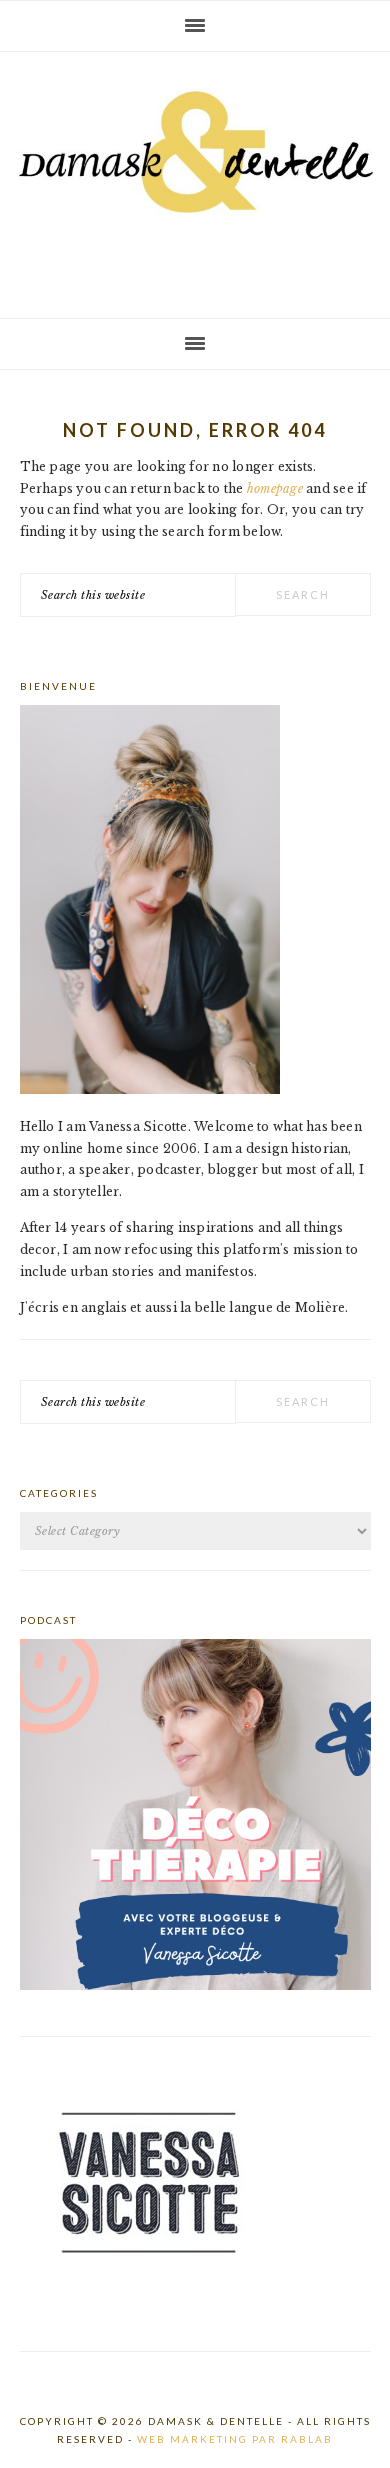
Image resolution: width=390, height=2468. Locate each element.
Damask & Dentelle (195, 177)
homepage (275, 488)
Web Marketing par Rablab (235, 2439)
